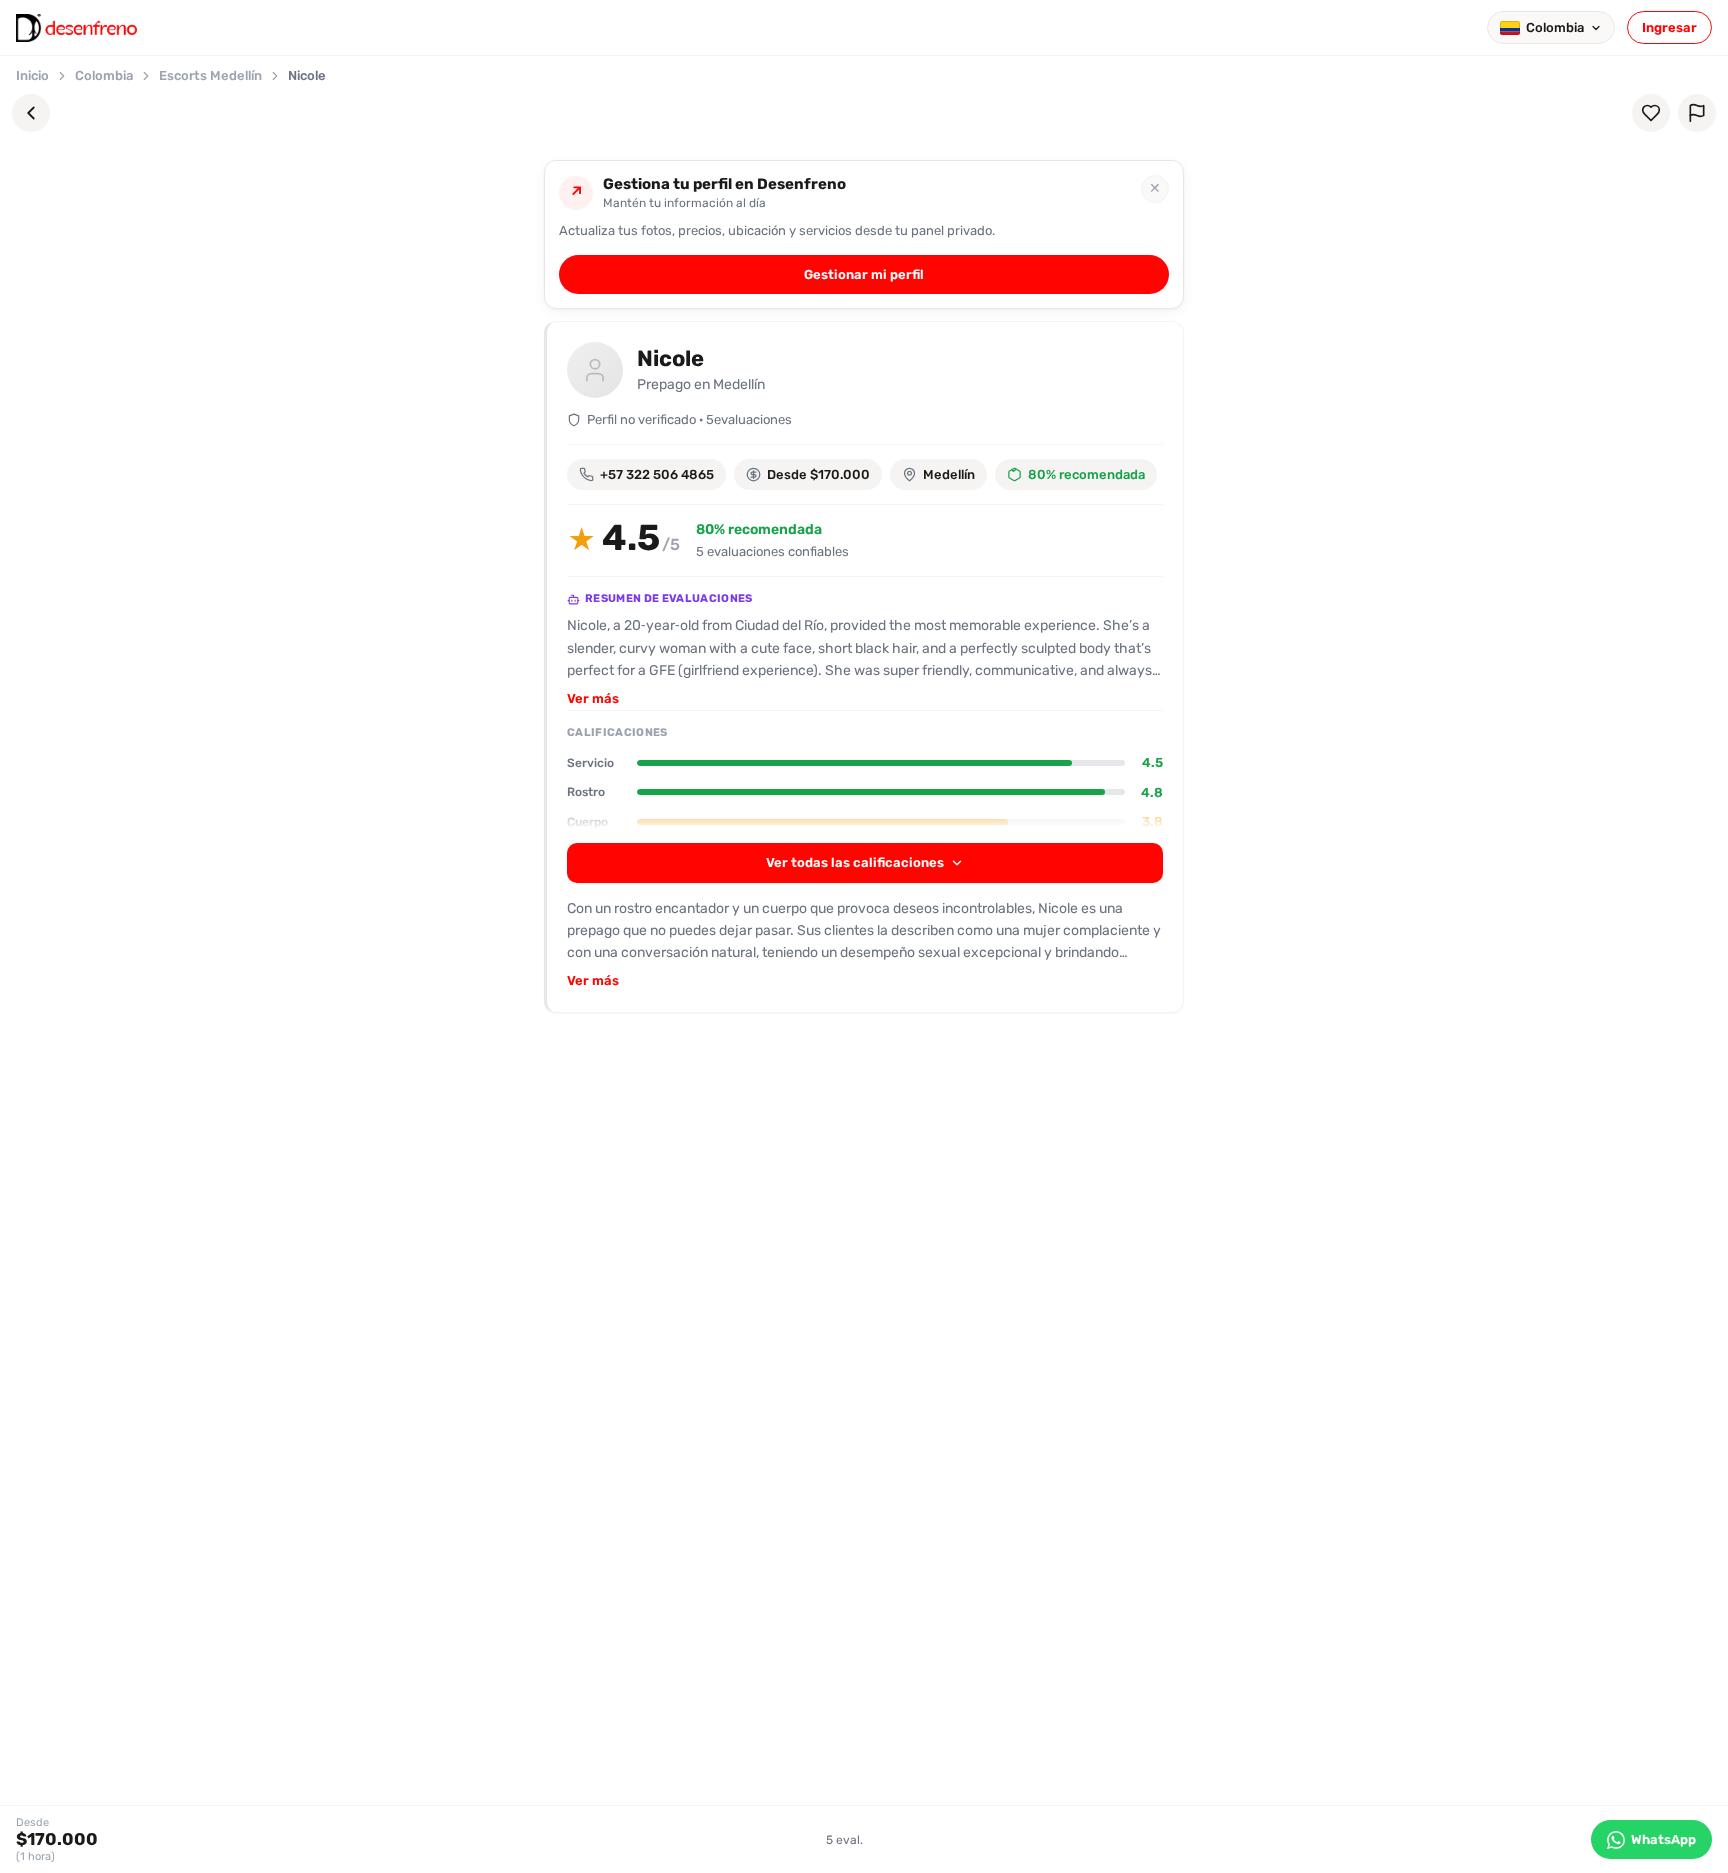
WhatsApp (1663, 1839)
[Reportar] (1697, 113)
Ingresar (1669, 27)
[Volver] (31, 113)
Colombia (104, 75)
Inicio (32, 75)
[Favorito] (1651, 113)
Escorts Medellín (210, 75)
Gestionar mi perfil (864, 274)
